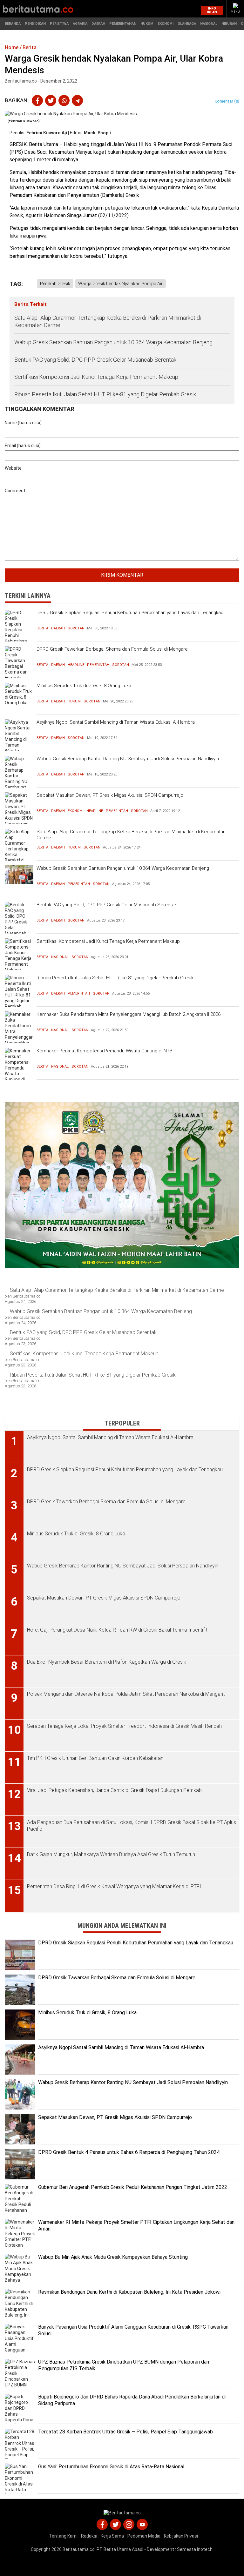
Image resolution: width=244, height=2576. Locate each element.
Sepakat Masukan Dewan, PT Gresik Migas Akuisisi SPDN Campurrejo (110, 795)
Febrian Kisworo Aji (47, 133)
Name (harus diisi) (23, 423)
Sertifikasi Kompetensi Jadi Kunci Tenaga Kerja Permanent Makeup (97, 377)
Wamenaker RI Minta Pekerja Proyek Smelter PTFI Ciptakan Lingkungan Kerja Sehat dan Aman (136, 2225)
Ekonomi (166, 24)
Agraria (80, 24)
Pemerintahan (123, 24)
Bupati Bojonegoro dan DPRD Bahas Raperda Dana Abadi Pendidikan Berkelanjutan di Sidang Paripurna (132, 2400)
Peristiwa (59, 24)
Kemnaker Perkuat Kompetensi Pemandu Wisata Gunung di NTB (105, 1051)
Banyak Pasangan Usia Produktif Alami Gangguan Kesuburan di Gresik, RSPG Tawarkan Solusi (133, 2330)
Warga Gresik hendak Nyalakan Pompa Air (120, 284)
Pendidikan (35, 24)
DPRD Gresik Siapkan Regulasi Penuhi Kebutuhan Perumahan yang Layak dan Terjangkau (130, 613)
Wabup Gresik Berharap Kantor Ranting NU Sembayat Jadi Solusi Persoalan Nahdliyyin (128, 759)
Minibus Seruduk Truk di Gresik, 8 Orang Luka (84, 686)
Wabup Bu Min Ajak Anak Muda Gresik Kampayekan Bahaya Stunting (113, 2257)
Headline (76, 665)
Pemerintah (98, 665)
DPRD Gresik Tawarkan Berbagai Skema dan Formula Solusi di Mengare (112, 649)
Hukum (147, 24)
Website (13, 468)
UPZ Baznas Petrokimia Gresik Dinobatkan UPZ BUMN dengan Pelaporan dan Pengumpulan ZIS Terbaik (124, 2365)
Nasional (209, 24)
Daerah (98, 24)
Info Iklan (212, 10)
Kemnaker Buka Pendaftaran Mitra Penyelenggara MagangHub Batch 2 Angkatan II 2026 (129, 1014)
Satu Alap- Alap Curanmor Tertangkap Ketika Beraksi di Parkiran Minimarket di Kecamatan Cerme (108, 321)
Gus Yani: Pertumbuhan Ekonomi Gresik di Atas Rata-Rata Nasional (111, 2467)
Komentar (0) (227, 101)
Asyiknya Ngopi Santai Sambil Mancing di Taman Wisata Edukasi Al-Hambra (116, 722)
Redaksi (89, 2536)
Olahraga (187, 24)
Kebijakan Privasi (181, 2536)
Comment (15, 491)
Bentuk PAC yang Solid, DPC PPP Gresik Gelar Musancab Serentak (95, 360)
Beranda (13, 24)
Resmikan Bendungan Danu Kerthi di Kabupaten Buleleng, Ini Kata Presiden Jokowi (129, 2292)
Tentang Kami (63, 2536)
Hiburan (229, 24)
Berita (42, 628)
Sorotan (76, 628)
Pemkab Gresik (55, 284)
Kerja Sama (112, 2536)
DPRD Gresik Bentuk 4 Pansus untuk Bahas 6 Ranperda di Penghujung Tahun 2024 (129, 2152)
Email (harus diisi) (23, 446)
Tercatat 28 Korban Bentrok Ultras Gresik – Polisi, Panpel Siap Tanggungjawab (125, 2432)
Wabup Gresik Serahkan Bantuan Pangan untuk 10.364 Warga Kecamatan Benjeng (113, 342)
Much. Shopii (97, 133)
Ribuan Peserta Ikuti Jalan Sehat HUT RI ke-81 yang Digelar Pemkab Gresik (105, 394)
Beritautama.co (79, 2549)
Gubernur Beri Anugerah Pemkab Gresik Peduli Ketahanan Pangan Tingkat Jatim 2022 (133, 2187)
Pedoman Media (144, 2536)
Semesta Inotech (195, 2549)
